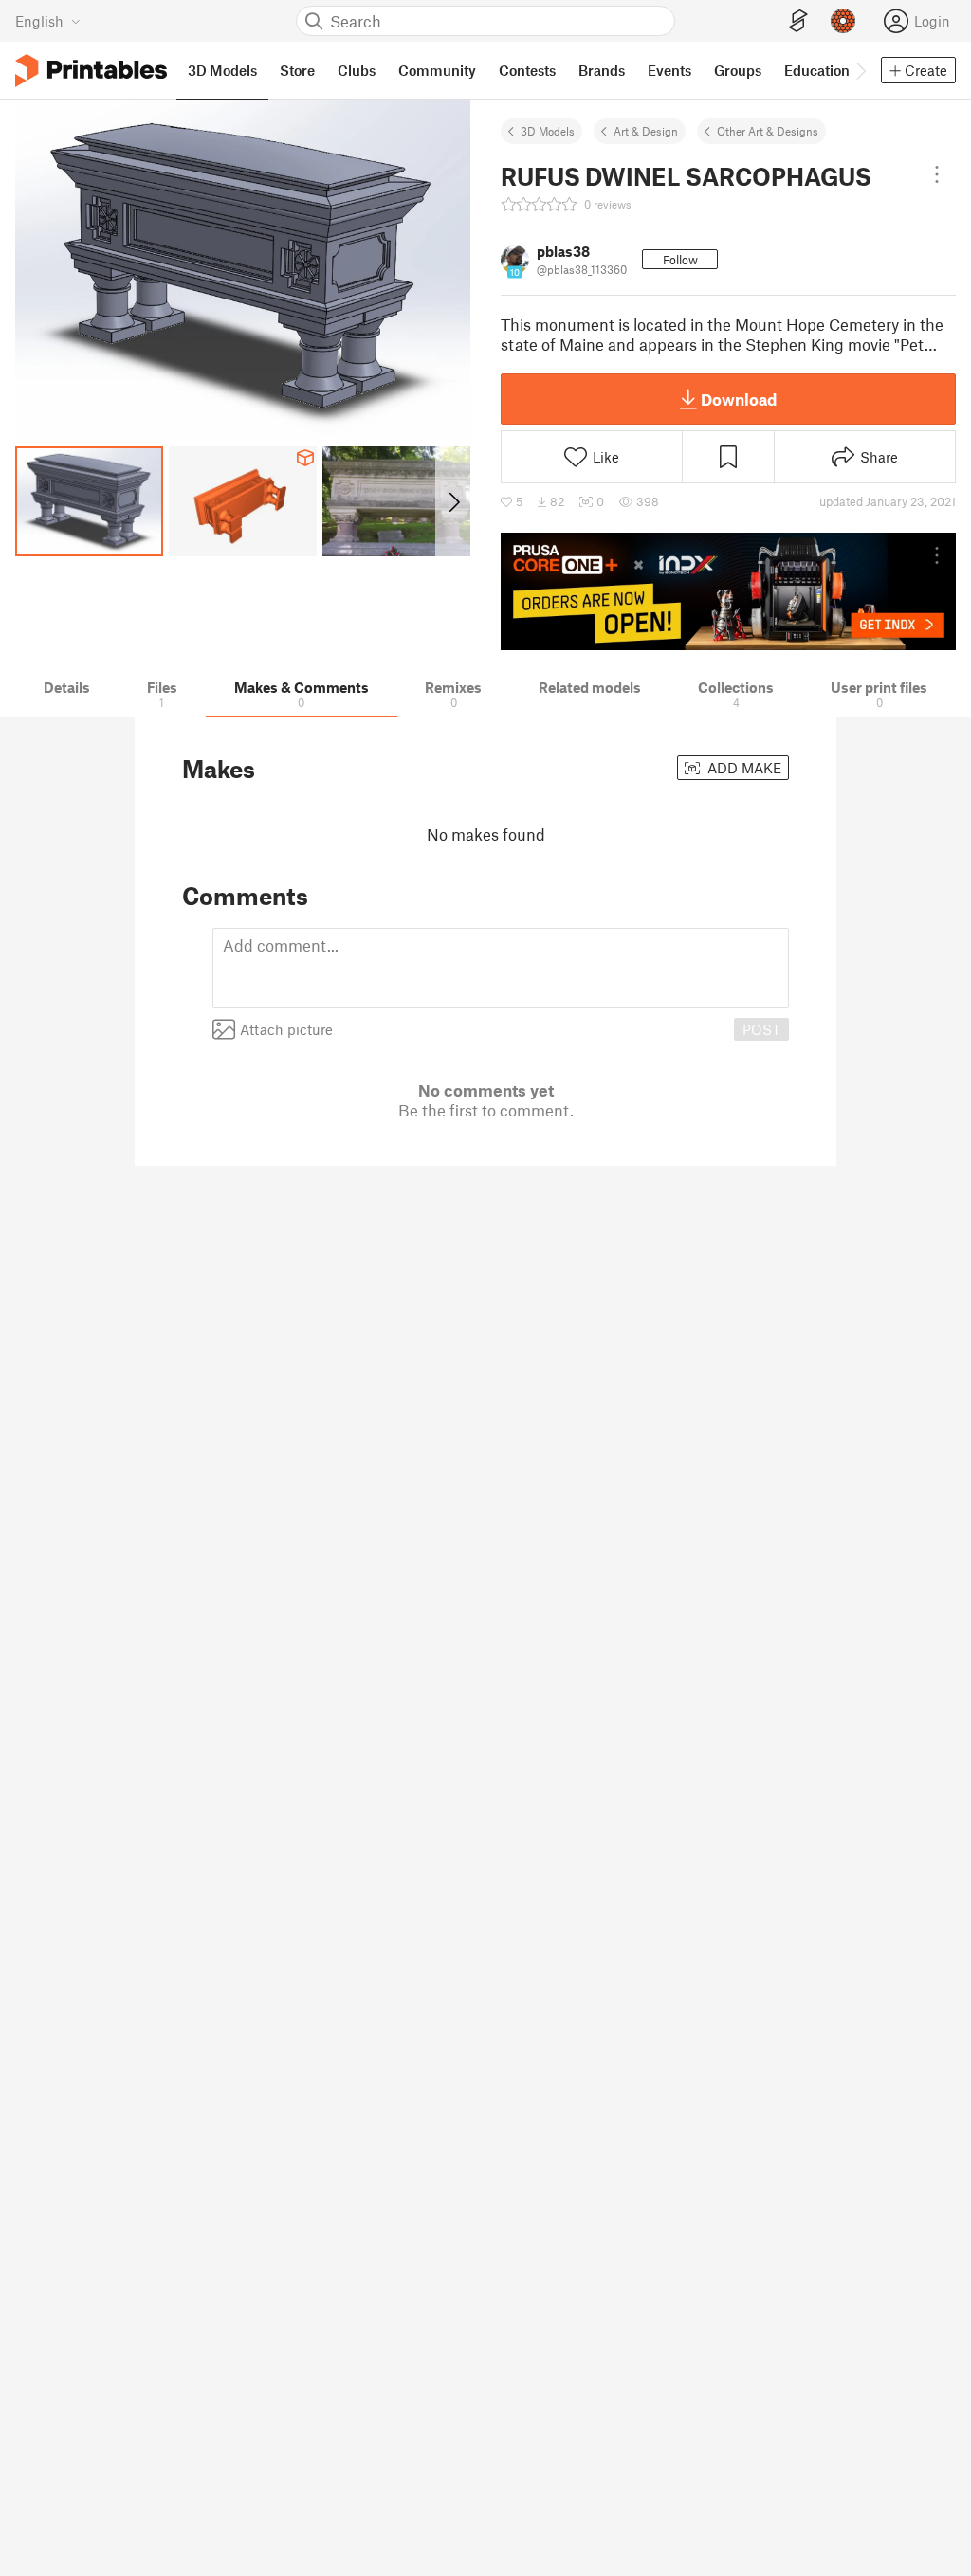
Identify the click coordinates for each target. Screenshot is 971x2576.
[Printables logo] (91, 71)
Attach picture (286, 1029)
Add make (742, 768)
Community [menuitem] (437, 70)
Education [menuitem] (817, 70)
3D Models (548, 131)
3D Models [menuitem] (222, 70)
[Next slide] (453, 501)
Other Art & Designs (768, 131)
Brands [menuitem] (602, 70)
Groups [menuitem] (738, 70)
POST (761, 1029)
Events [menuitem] (669, 70)
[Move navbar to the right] (860, 70)
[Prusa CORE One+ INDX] (728, 591)
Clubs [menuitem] (357, 70)
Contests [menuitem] (527, 70)
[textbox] (501, 968)
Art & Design (646, 131)
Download (739, 399)
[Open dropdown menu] (937, 174)
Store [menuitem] (297, 70)
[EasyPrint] (798, 21)
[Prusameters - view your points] (843, 21)
